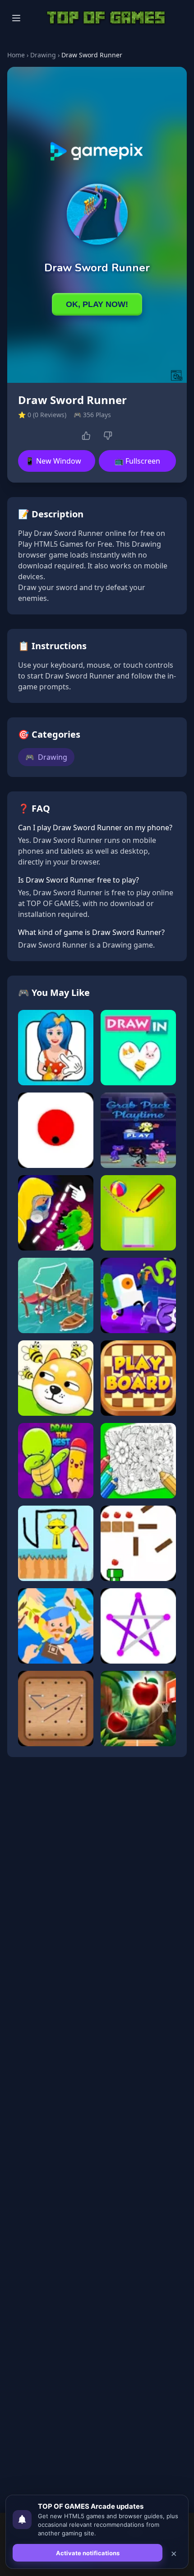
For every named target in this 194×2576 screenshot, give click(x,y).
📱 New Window (53, 461)
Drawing (43, 55)
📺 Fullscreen (137, 461)
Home (16, 55)
